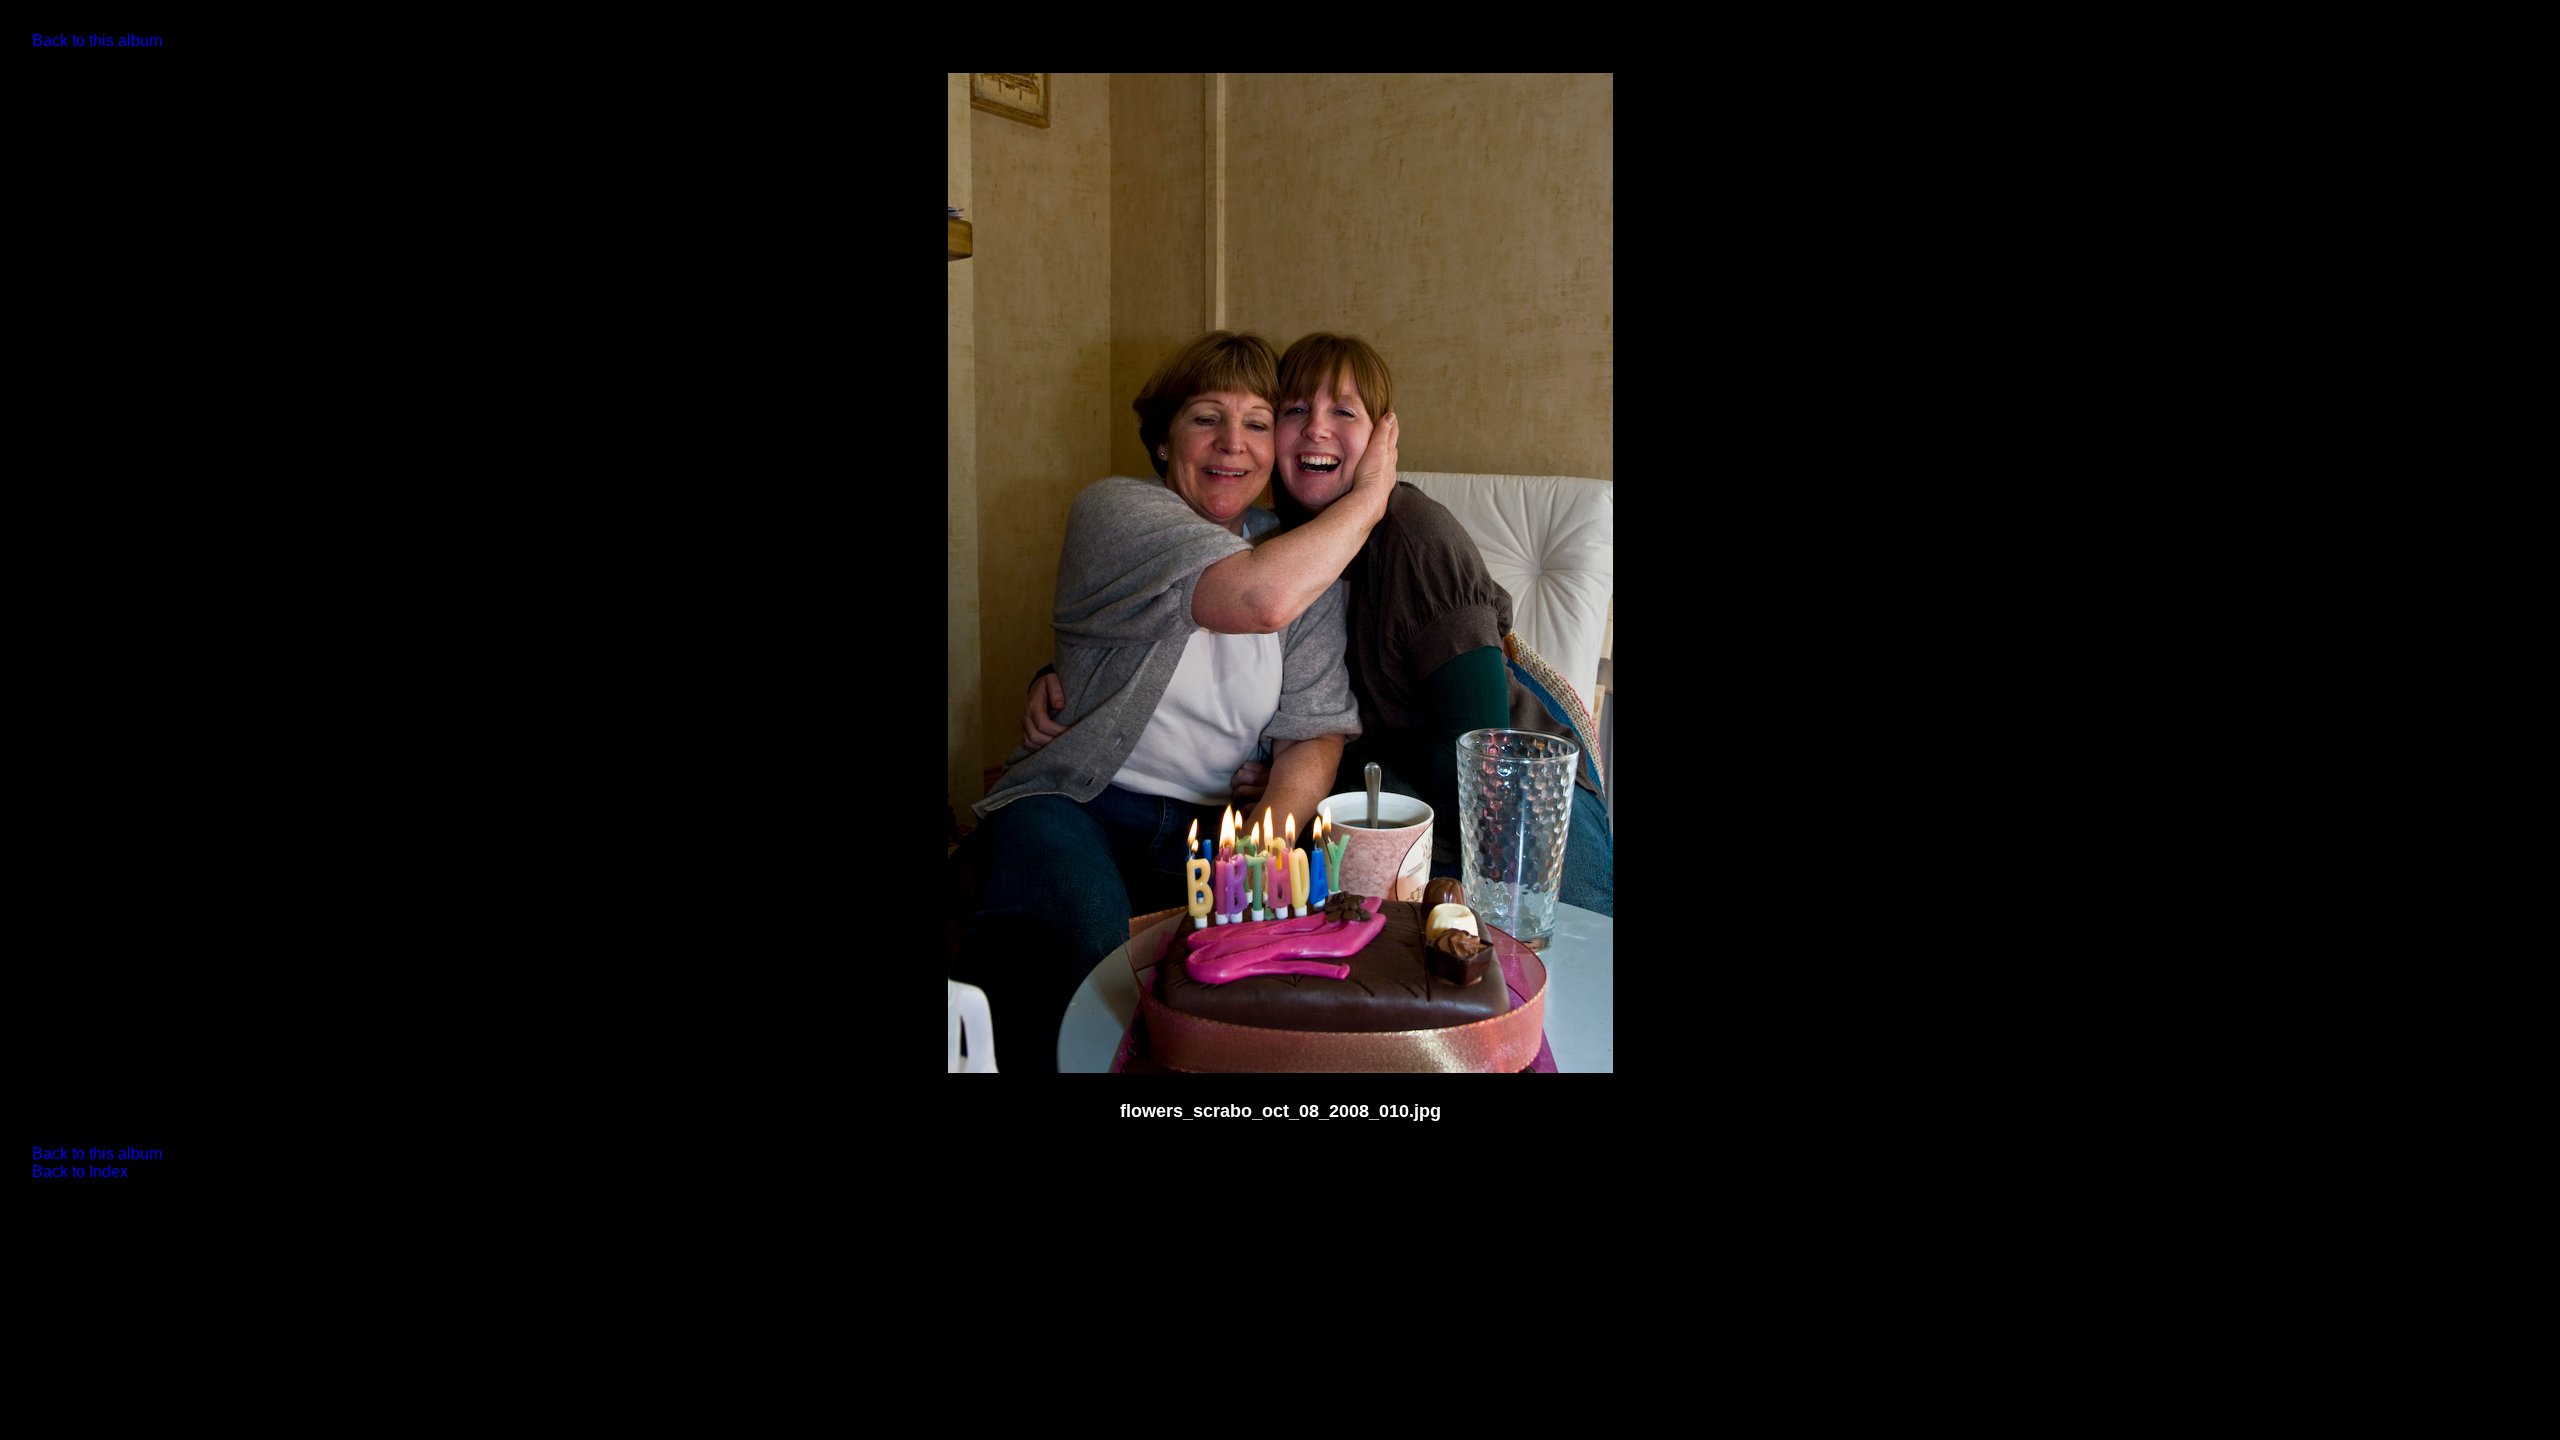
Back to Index (80, 1171)
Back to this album (97, 40)
